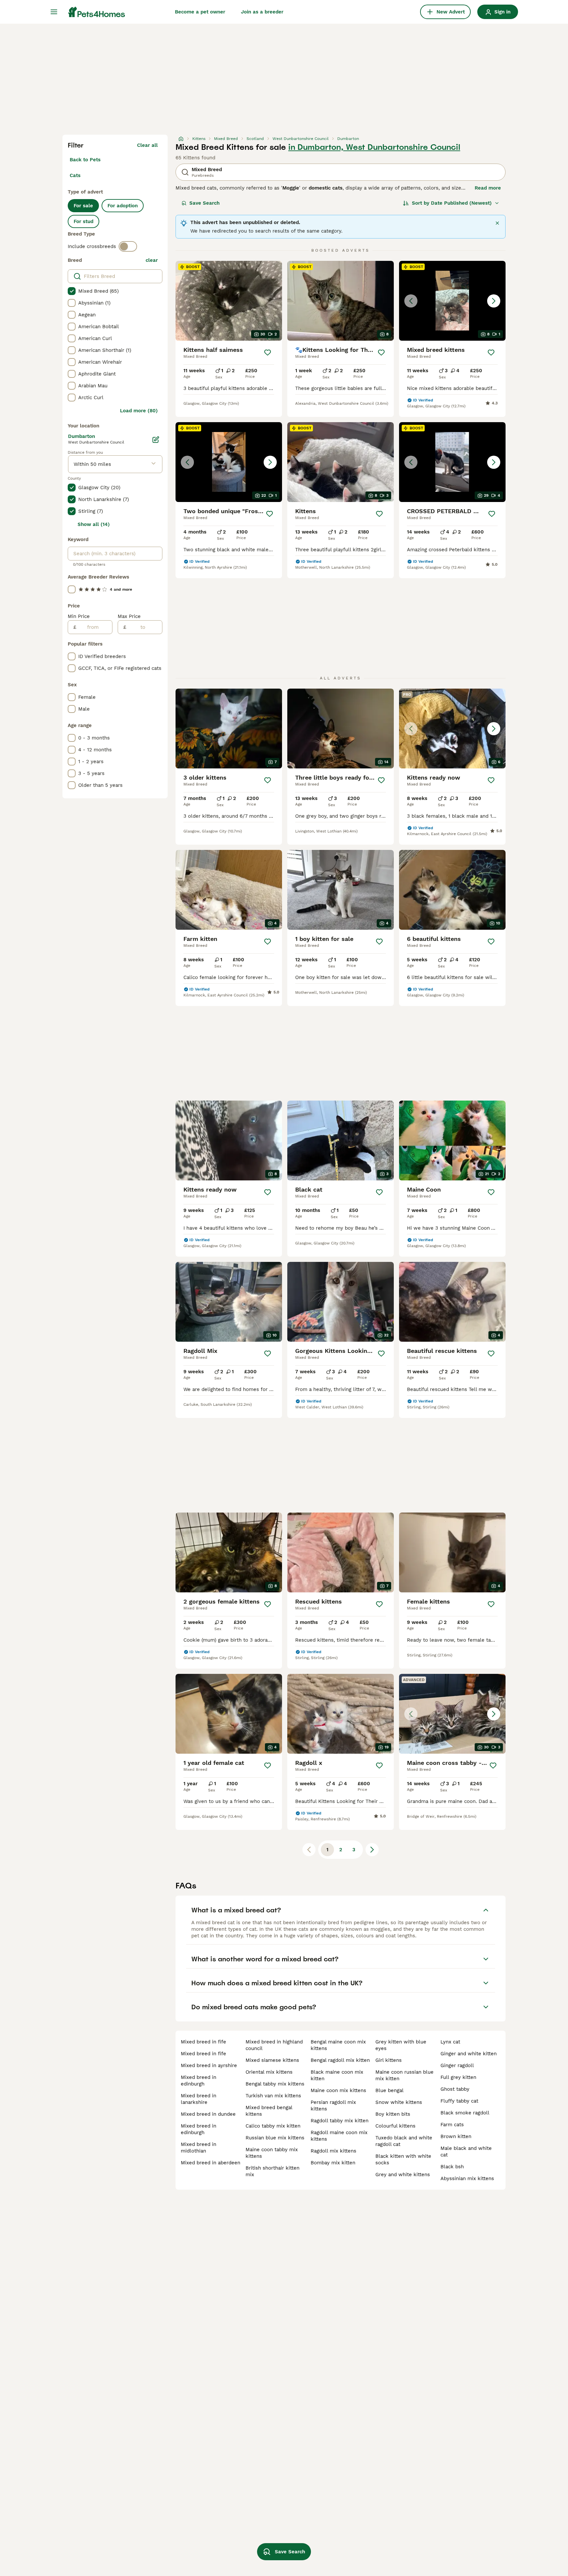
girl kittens (389, 2060)
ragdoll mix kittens (333, 2151)
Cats (75, 175)
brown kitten (456, 2136)
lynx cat (450, 2042)
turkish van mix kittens (273, 2096)
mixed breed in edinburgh (199, 2081)
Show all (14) (94, 524)
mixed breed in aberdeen (211, 2163)
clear (152, 260)
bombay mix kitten (333, 2163)
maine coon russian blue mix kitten (404, 2075)
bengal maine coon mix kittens (338, 2045)
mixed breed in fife (203, 2042)
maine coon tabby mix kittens (272, 2153)
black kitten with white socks (403, 2159)
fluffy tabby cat (459, 2101)
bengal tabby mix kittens (275, 2084)
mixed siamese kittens (272, 2060)
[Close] (497, 223)
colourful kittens (395, 2126)
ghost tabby (455, 2089)
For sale (83, 206)
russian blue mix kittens (275, 2138)
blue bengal (390, 2090)
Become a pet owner (200, 12)
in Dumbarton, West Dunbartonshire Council (374, 147)
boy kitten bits (393, 2114)
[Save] (268, 353)
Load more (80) (139, 411)
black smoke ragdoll (465, 2113)
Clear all (147, 145)
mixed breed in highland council (274, 2045)
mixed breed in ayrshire (209, 2065)
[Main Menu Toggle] (54, 12)
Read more (488, 188)
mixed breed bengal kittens (269, 2111)
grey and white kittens (403, 2175)
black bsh (452, 2167)
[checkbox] (72, 291)
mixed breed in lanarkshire (199, 2099)
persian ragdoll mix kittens (333, 2106)
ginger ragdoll (457, 2065)
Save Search (204, 203)
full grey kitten (458, 2077)
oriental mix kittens (269, 2072)
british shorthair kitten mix (272, 2171)
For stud (83, 221)
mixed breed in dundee (208, 2114)
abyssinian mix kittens (467, 2178)
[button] (452, 301)
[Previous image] (411, 301)
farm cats (452, 2125)
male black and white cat (466, 2152)
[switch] (128, 246)
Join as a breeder (262, 12)
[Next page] (372, 1850)
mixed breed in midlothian (199, 2148)
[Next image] (494, 301)
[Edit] (156, 440)
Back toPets (85, 160)
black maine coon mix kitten (337, 2075)
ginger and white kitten (469, 2054)
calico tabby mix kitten (273, 2126)
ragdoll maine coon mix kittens (339, 2136)
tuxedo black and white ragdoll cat (404, 2141)
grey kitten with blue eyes (401, 2045)
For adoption (123, 206)
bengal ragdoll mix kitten (340, 2060)
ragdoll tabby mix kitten (340, 2121)
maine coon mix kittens (338, 2090)
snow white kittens (399, 2102)
